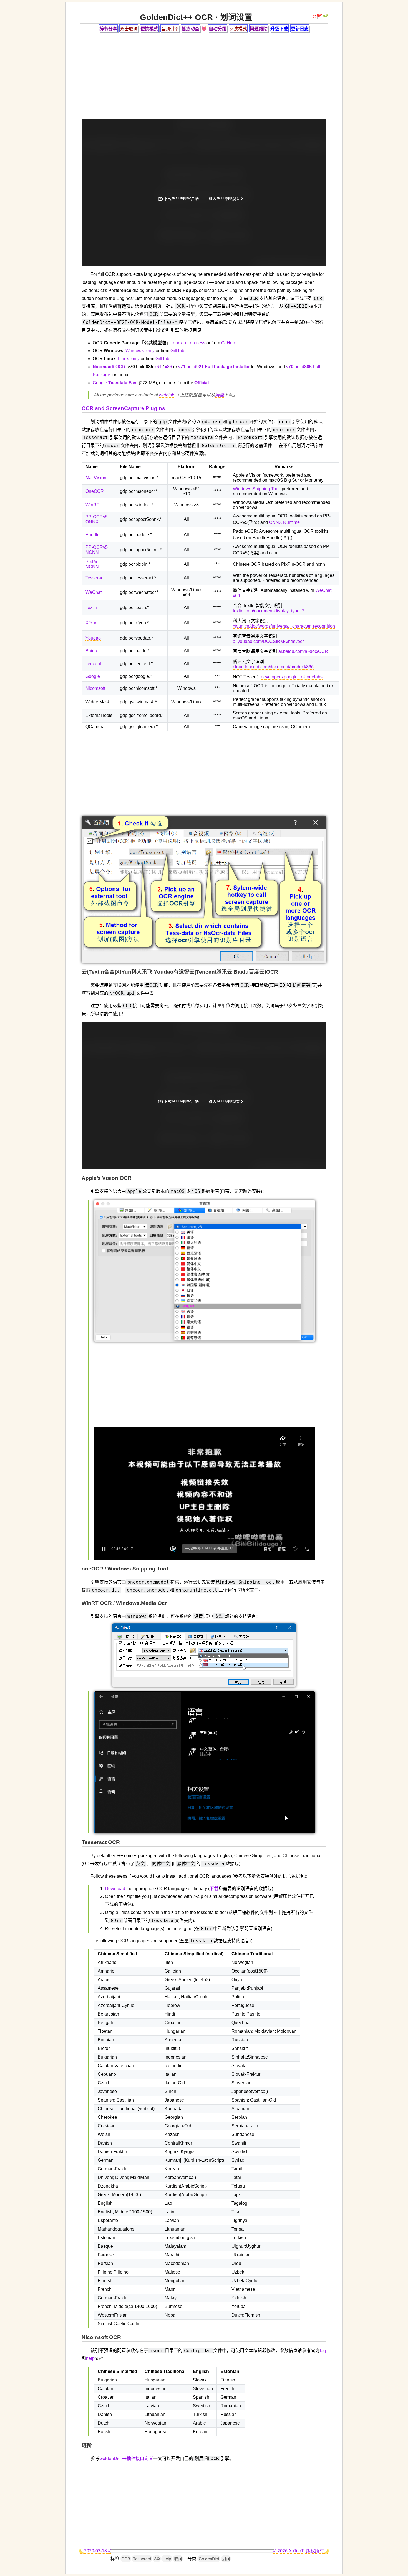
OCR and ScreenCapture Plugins (123, 408)
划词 (226, 2559)
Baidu (91, 651)
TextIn (91, 608)
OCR (109, 367)
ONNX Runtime (284, 522)
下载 (214, 1889)
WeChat (94, 592)
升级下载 (279, 29)
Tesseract (95, 578)
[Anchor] (81, 409)
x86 (168, 367)
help (90, 2358)
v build (214, 367)
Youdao (93, 638)
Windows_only (140, 351)
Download (115, 1889)
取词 (178, 2559)
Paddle (93, 535)
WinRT (92, 505)
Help (167, 2559)
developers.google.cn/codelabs (292, 677)
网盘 (220, 395)
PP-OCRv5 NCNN (97, 550)
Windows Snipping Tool (256, 489)
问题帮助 (259, 29)
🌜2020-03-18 (93, 2551)
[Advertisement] (204, 76)
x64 (158, 367)
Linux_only (129, 359)
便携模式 (149, 29)
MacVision (96, 478)
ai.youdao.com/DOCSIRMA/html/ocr (268, 641)
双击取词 (129, 29)
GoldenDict (209, 2559)
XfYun (91, 623)
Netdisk (167, 395)
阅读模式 (238, 29)
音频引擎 (170, 29)
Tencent (93, 664)
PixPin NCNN (92, 564)
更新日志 (300, 29)
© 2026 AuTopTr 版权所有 (299, 2551)
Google (115, 383)
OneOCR (95, 491)
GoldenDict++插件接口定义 (126, 2458)
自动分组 (218, 29)
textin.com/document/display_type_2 (269, 611)
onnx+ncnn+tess (189, 343)
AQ (157, 2559)
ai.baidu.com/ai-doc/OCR (303, 651)
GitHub (228, 343)
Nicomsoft (95, 688)
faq (323, 2351)
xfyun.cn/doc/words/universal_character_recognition (284, 626)
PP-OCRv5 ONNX (97, 519)
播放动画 (190, 29)
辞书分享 (108, 29)
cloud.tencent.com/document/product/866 (273, 667)
